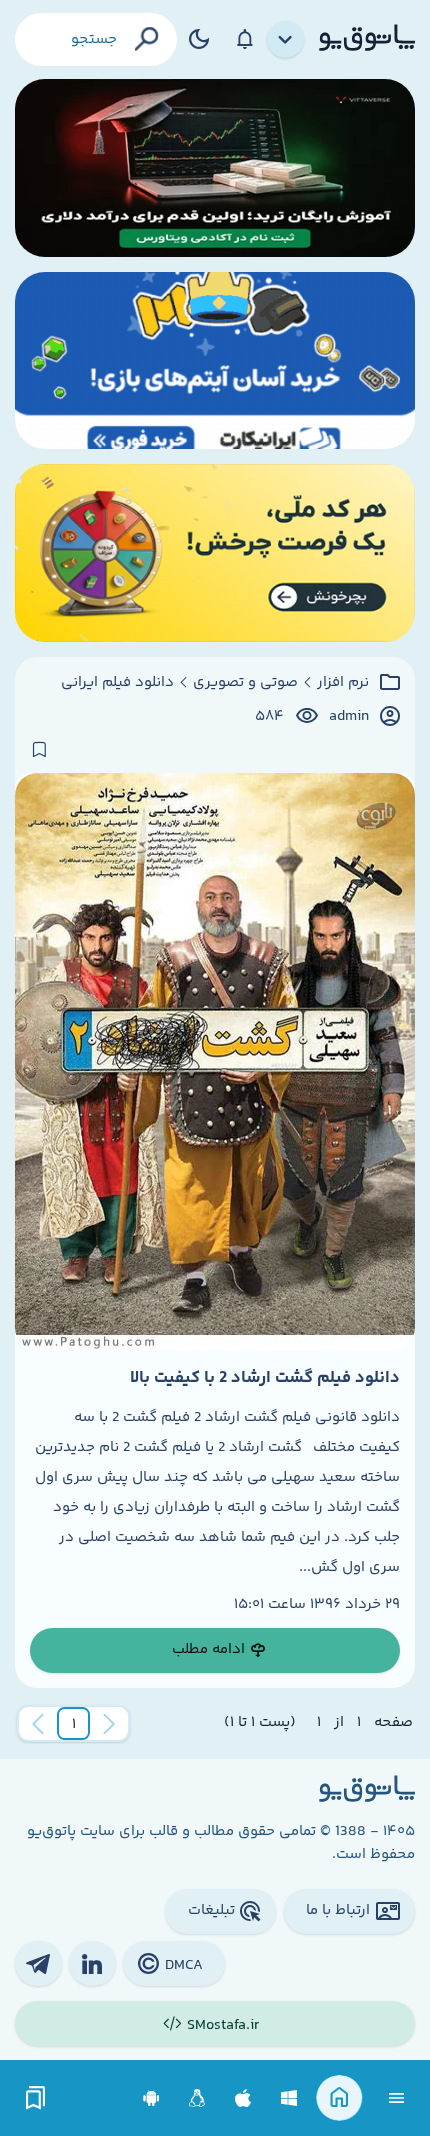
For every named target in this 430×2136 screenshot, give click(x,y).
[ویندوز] (289, 2098)
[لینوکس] (197, 2098)
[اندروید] (151, 2098)
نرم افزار (343, 683)
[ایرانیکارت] (215, 361)
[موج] (215, 168)
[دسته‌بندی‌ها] (286, 40)
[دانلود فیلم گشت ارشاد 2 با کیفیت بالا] (215, 1061)
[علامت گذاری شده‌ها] (36, 2098)
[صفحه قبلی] (109, 1724)
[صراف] (215, 553)
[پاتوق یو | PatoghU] (367, 39)
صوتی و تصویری (245, 683)
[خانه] (339, 2098)
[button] (74, 1724)
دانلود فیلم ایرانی (117, 683)
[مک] (243, 2098)
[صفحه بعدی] (38, 1724)
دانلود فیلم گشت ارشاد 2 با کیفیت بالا (265, 1378)
